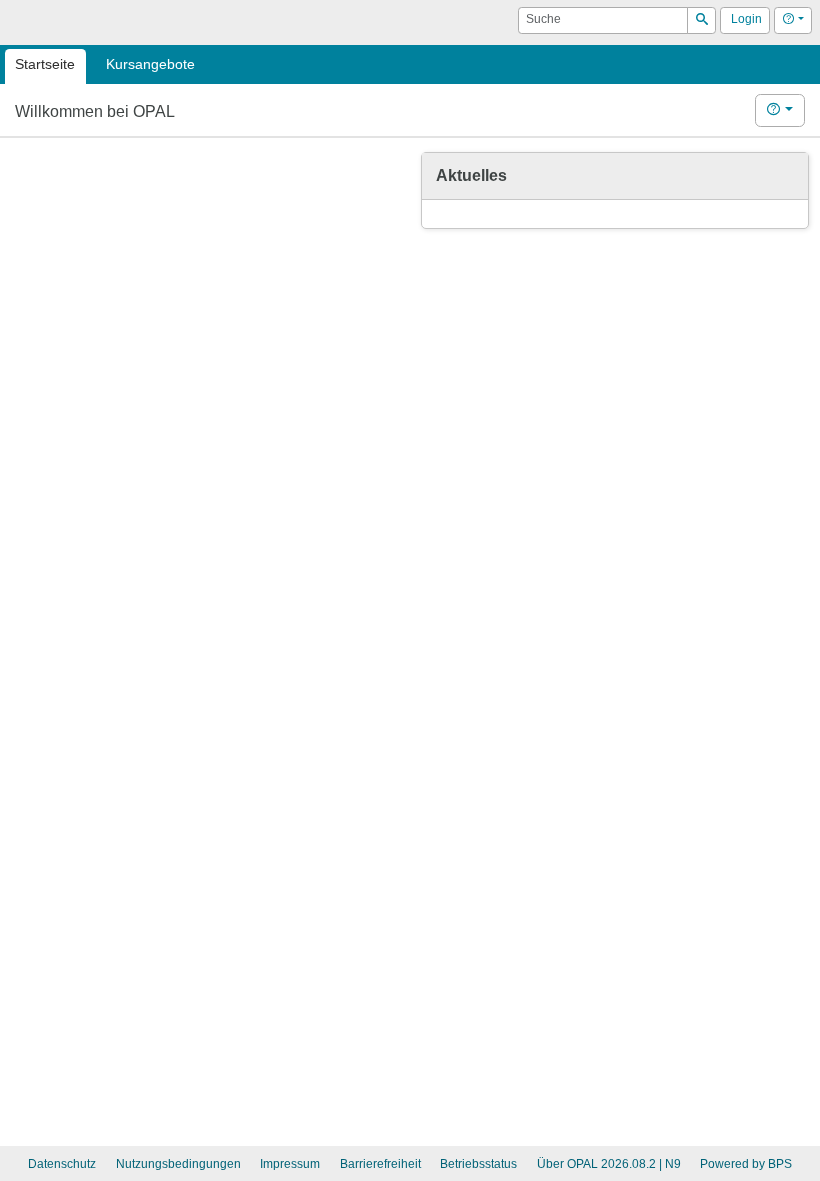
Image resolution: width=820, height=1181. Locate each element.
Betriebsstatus (478, 1164)
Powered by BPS (746, 1164)
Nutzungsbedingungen (178, 1164)
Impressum (290, 1164)
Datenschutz (62, 1164)
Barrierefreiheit (380, 1164)
